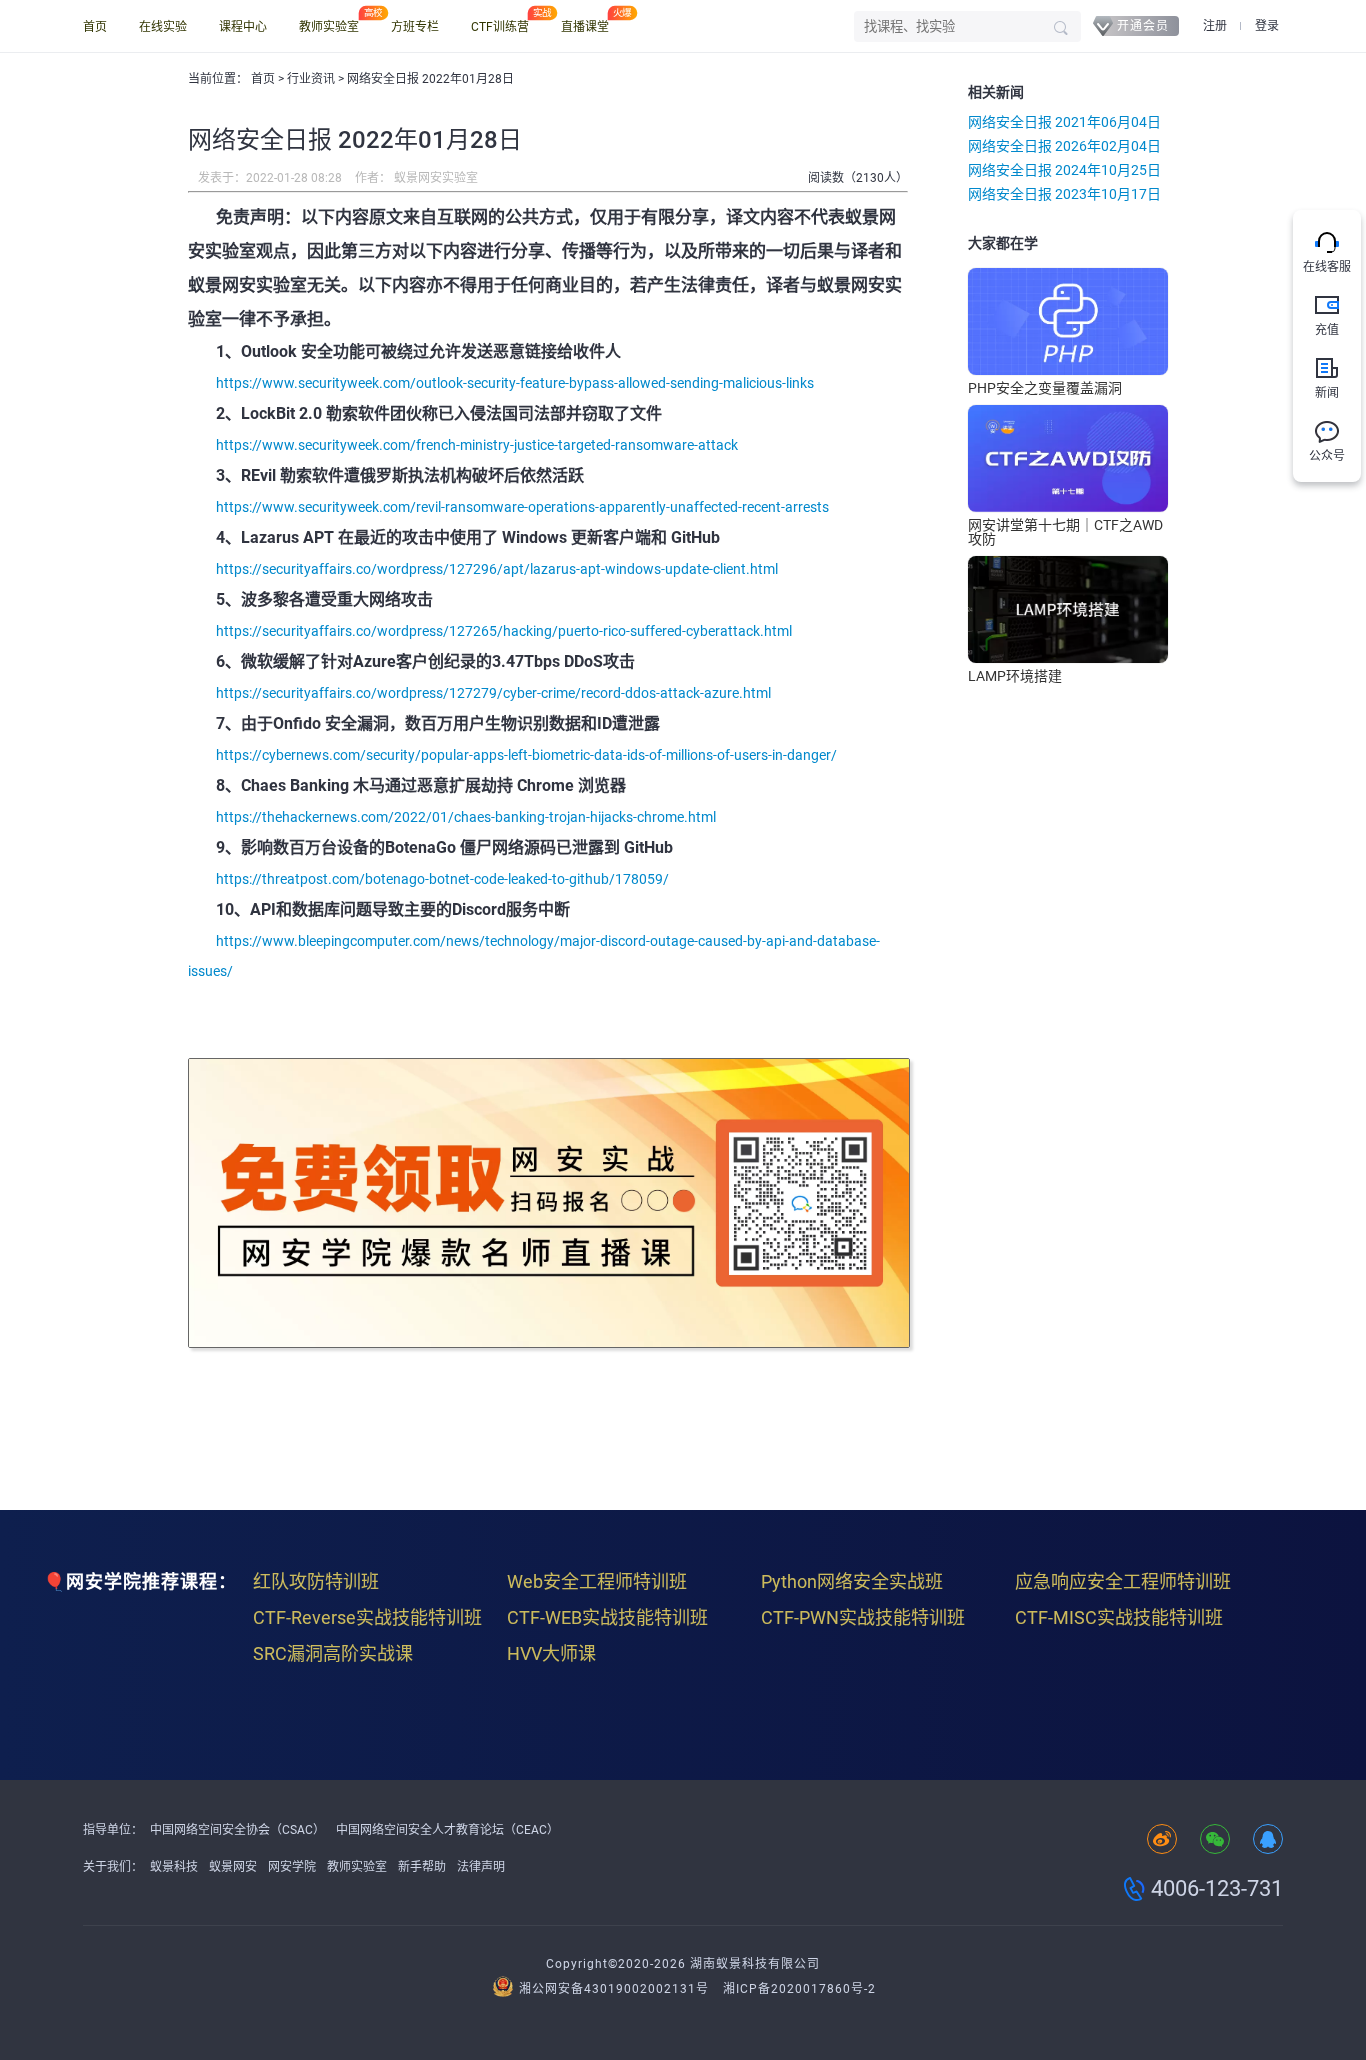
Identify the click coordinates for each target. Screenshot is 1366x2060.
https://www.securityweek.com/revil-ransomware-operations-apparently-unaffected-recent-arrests (522, 507)
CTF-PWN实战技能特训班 (863, 1617)
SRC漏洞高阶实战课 (333, 1653)
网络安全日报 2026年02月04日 (1064, 146)
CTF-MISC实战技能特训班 (1119, 1617)
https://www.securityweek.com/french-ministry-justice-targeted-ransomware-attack (477, 445)
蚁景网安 (233, 1867)
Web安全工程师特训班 (597, 1581)
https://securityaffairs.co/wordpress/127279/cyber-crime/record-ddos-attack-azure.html (493, 693)
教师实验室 (329, 27)
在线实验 (163, 27)
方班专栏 (415, 27)
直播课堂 (585, 27)
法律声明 (481, 1867)
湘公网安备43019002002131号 (614, 1989)
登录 (1267, 26)
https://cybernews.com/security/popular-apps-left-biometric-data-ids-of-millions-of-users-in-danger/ (526, 755)
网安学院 (292, 1867)
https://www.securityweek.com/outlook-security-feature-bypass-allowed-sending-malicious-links (515, 383)
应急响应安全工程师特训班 (1123, 1581)
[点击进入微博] (1162, 1840)
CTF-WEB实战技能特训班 (607, 1617)
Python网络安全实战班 (852, 1581)
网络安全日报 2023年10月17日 (1064, 194)
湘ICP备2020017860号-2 (799, 1989)
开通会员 (1143, 26)
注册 (1215, 26)
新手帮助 (422, 1867)
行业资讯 (312, 79)
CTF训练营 (500, 27)
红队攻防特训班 (316, 1581)
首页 (95, 27)
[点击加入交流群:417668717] (1268, 1840)
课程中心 (243, 27)
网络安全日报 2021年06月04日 (1064, 122)
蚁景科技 (174, 1867)
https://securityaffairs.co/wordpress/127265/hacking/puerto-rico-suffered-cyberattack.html (504, 631)
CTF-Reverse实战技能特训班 (367, 1617)
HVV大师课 (551, 1653)
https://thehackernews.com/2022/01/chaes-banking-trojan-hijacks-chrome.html (466, 817)
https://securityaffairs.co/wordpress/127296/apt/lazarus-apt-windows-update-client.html (497, 569)
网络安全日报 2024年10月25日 (1064, 170)
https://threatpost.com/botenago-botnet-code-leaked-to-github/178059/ (442, 879)
